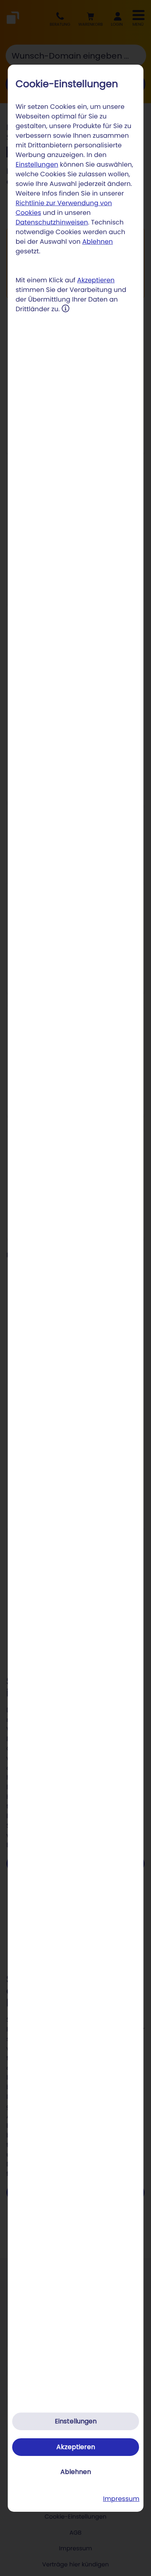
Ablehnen (97, 242)
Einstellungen (37, 164)
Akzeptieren (96, 280)
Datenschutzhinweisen (52, 222)
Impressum (121, 2499)
